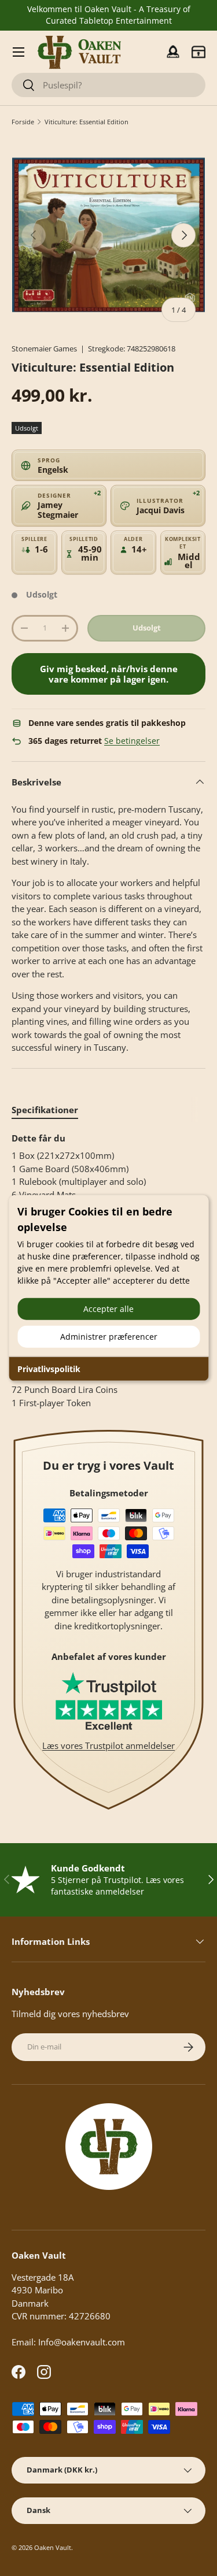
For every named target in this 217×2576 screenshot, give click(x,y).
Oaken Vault (53, 2547)
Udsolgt (147, 628)
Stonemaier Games (44, 349)
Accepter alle (108, 1308)
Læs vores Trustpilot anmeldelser (108, 1745)
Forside (23, 122)
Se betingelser (132, 741)
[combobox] (108, 85)
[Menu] (19, 52)
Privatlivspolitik (49, 1368)
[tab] (45, 1110)
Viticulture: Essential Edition (87, 122)
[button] (198, 52)
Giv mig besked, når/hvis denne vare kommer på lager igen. (109, 674)
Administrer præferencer (109, 1336)
